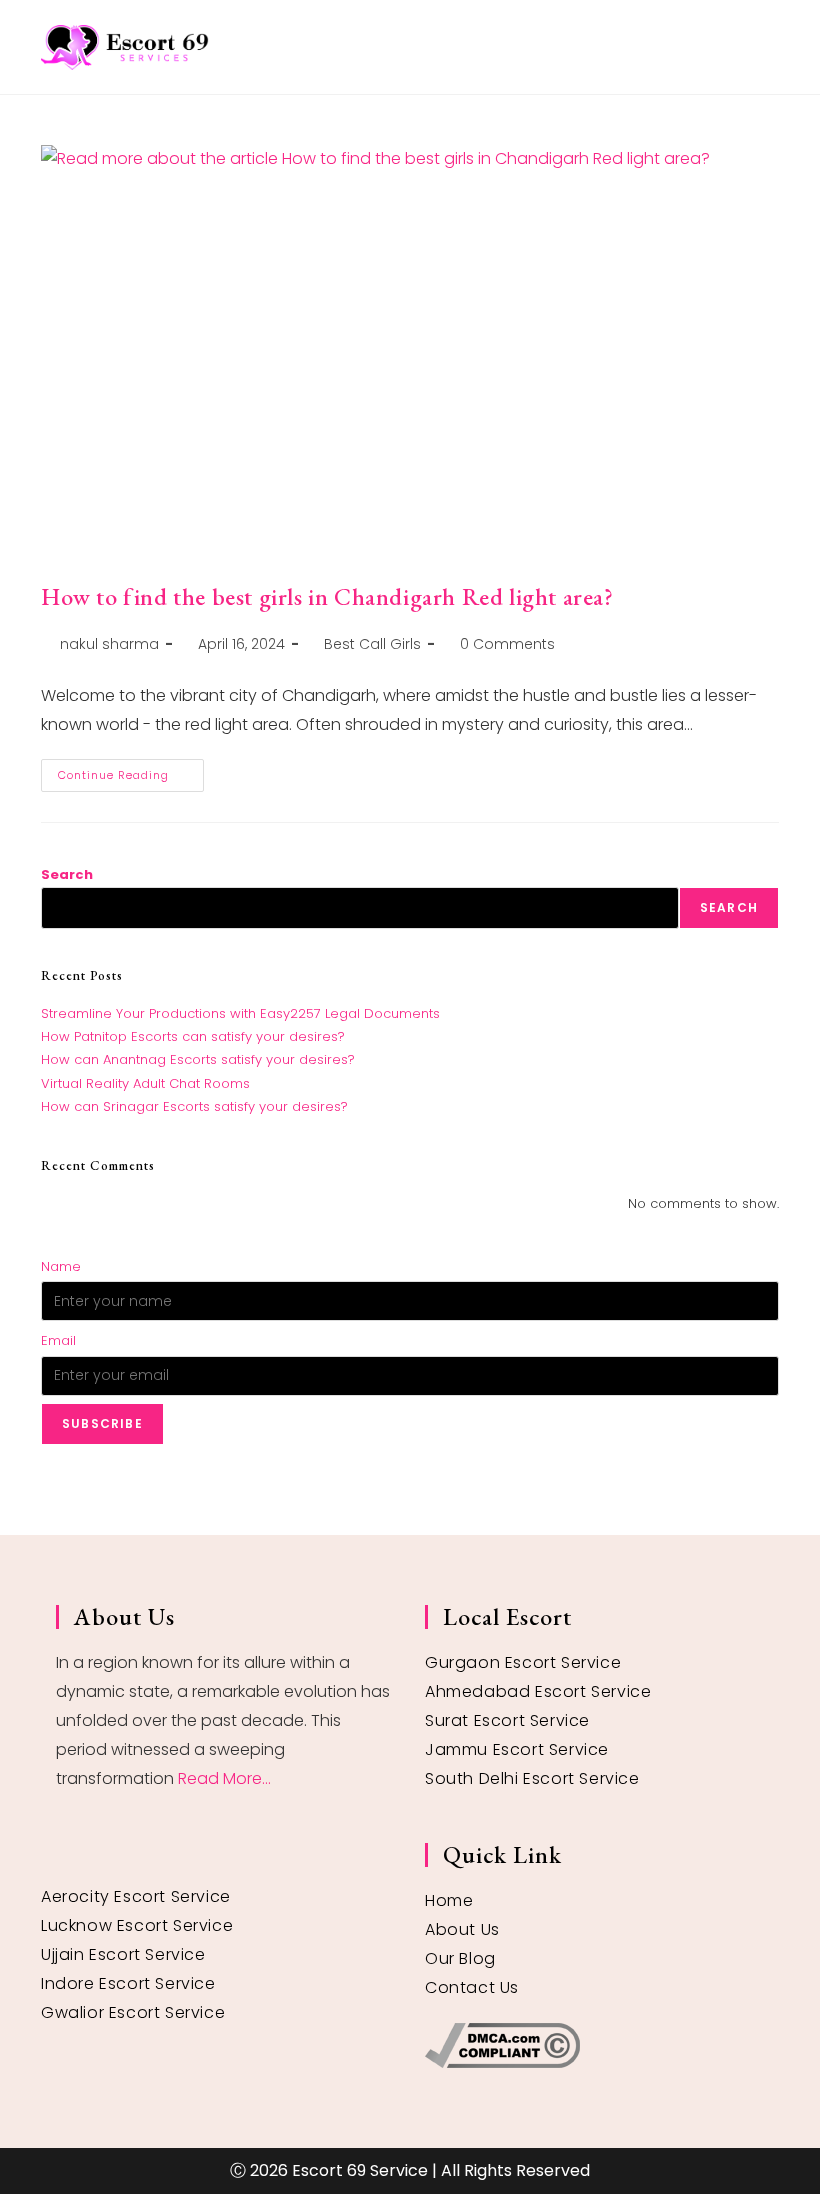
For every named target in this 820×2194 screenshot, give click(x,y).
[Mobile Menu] (771, 46)
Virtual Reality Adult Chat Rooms (145, 1083)
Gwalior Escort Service (133, 2012)
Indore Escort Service (128, 1983)
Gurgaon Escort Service (523, 1662)
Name (61, 1266)
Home (449, 1900)
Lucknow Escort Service (137, 1925)
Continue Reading (131, 771)
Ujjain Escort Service (123, 1954)
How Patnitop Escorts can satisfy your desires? (193, 1036)
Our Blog (460, 1958)
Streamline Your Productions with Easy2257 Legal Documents (240, 1013)
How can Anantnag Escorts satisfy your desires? (198, 1059)
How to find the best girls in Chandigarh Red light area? (327, 596)
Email (58, 1340)
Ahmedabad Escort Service (538, 1691)
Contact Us (472, 1987)
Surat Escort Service (507, 1720)
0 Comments (507, 644)
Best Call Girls (372, 644)
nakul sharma (109, 644)
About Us (462, 1929)
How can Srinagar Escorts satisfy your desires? (194, 1106)
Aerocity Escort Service (136, 1896)
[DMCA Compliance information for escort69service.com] (594, 2045)
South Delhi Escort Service (532, 1778)
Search (67, 874)
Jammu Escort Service (517, 1749)
